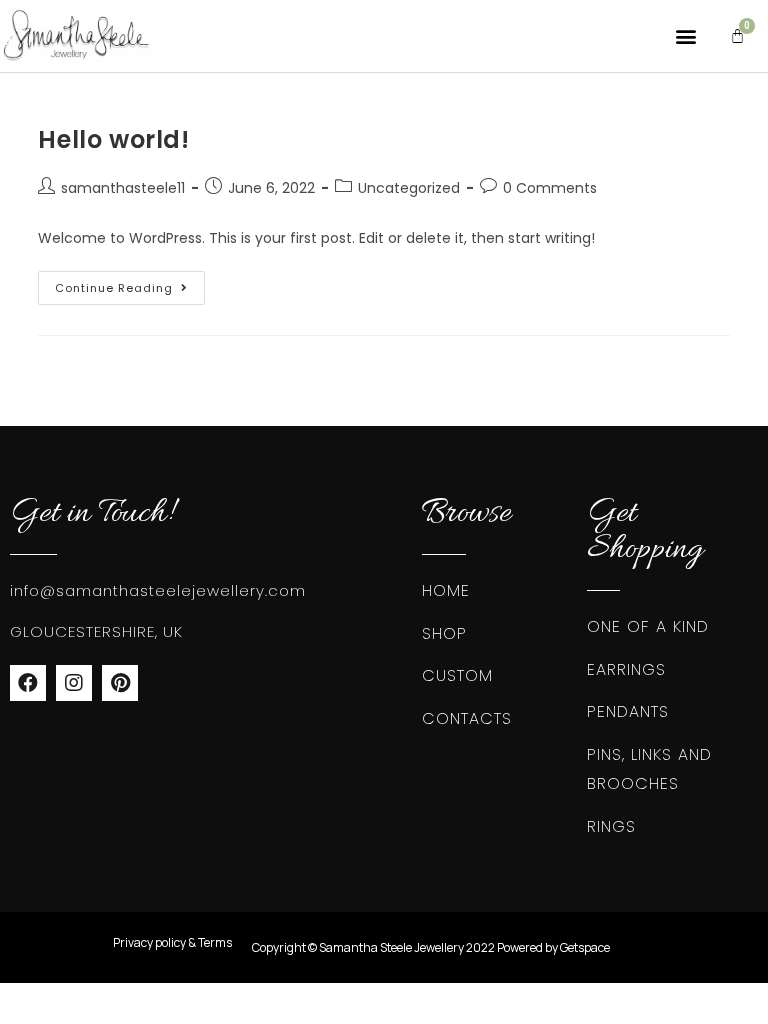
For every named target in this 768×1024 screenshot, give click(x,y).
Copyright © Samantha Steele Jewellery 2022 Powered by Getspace (431, 947)
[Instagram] (74, 683)
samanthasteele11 (123, 188)
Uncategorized (409, 188)
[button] (685, 36)
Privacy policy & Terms (172, 942)
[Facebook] (28, 683)
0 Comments (550, 188)
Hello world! (113, 139)
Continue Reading (130, 283)
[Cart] (737, 36)
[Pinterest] (120, 683)
